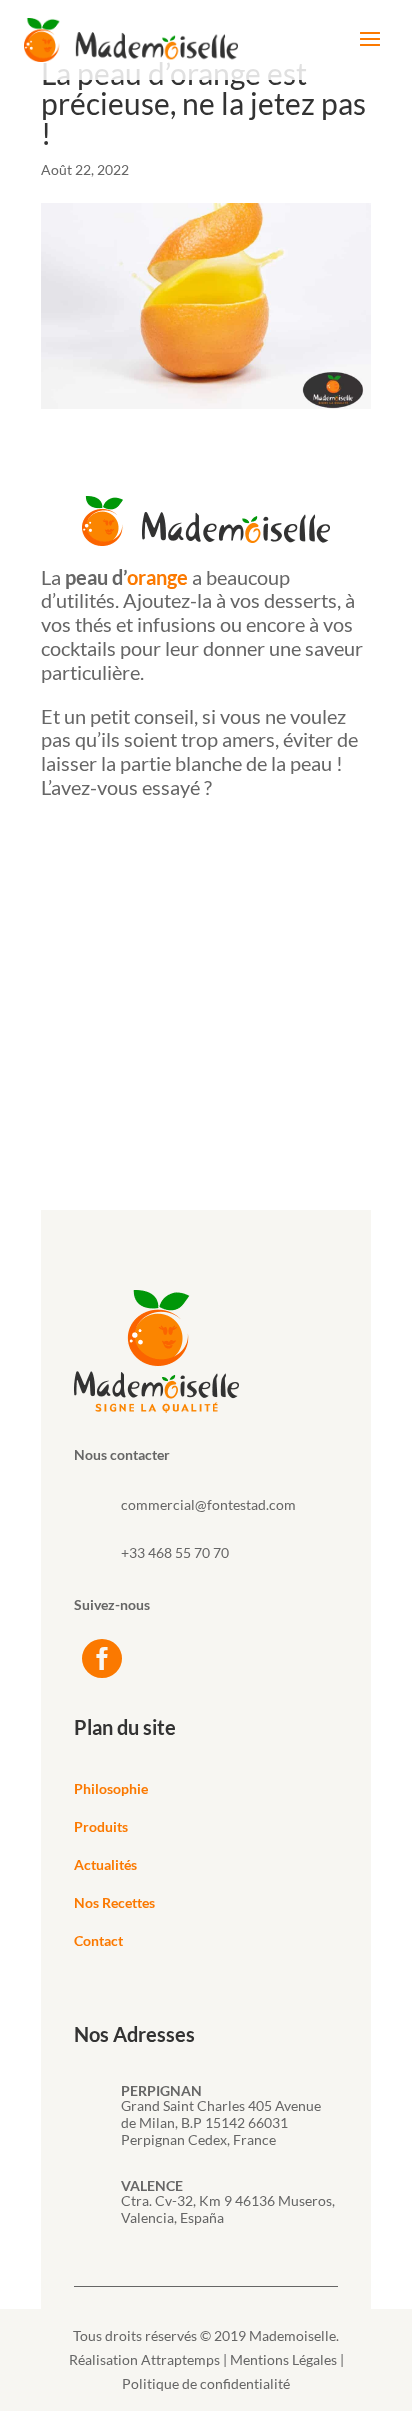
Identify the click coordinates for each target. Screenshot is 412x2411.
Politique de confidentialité (206, 2383)
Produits (101, 1826)
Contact (98, 1940)
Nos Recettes (114, 1902)
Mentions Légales (283, 2359)
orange (157, 577)
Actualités (105, 1864)
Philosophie (111, 1788)
